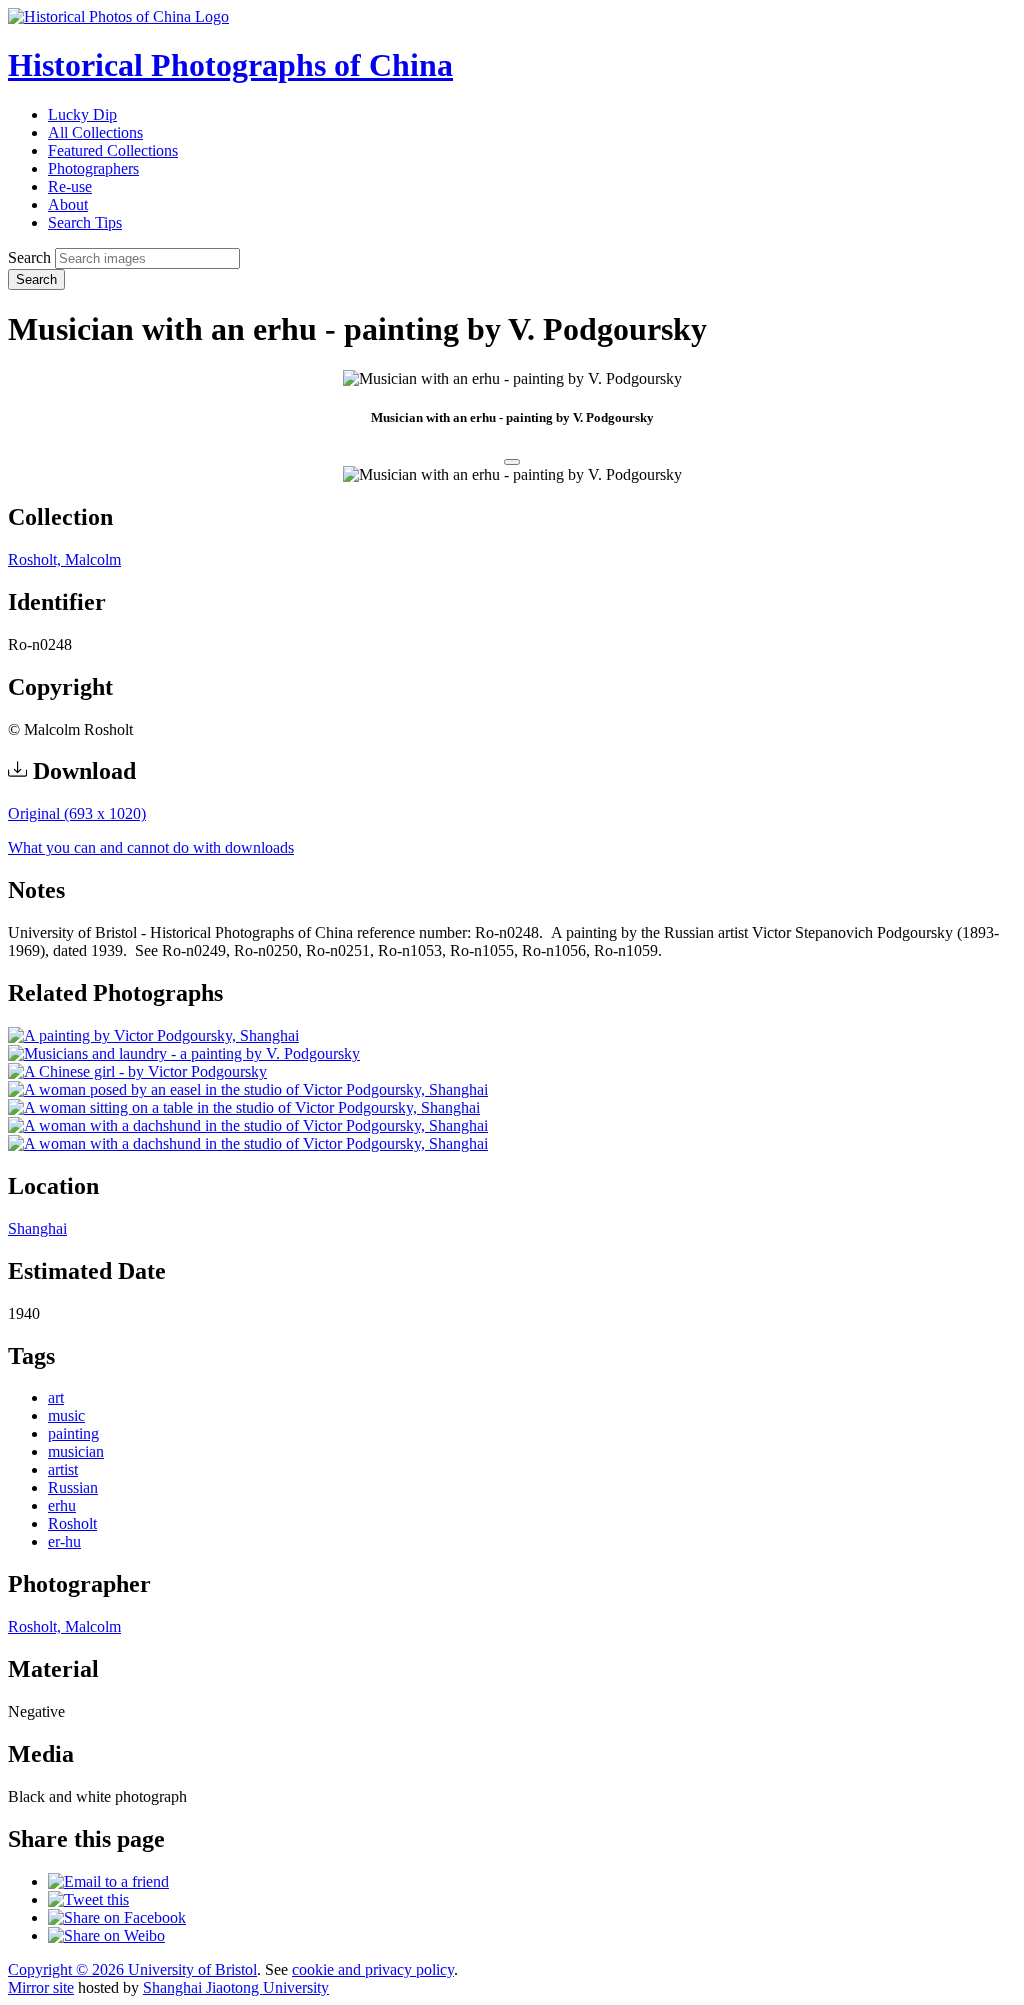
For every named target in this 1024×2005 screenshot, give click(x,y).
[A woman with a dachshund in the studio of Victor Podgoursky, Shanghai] (248, 1125)
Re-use (70, 186)
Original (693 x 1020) (77, 813)
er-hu (64, 1541)
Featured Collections (113, 150)
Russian (73, 1487)
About (68, 204)
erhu (62, 1505)
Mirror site (41, 1987)
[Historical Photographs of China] (118, 16)
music (66, 1415)
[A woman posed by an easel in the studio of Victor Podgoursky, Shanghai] (248, 1089)
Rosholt (72, 1523)
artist (63, 1469)
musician (76, 1451)
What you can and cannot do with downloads (151, 847)
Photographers (93, 168)
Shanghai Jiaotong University (236, 1987)
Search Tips (85, 222)
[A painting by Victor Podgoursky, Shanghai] (153, 1035)
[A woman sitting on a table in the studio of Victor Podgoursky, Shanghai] (244, 1107)
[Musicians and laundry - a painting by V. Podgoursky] (184, 1053)
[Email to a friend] (108, 1881)
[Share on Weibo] (106, 1935)
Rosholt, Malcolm (64, 559)
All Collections (95, 132)
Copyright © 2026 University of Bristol (132, 1969)
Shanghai (37, 1228)
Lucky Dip (82, 114)
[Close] (512, 462)
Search (29, 257)
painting (73, 1433)
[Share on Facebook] (117, 1917)
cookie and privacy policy (373, 1969)
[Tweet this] (88, 1899)
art (56, 1397)
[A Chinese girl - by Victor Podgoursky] (137, 1071)
